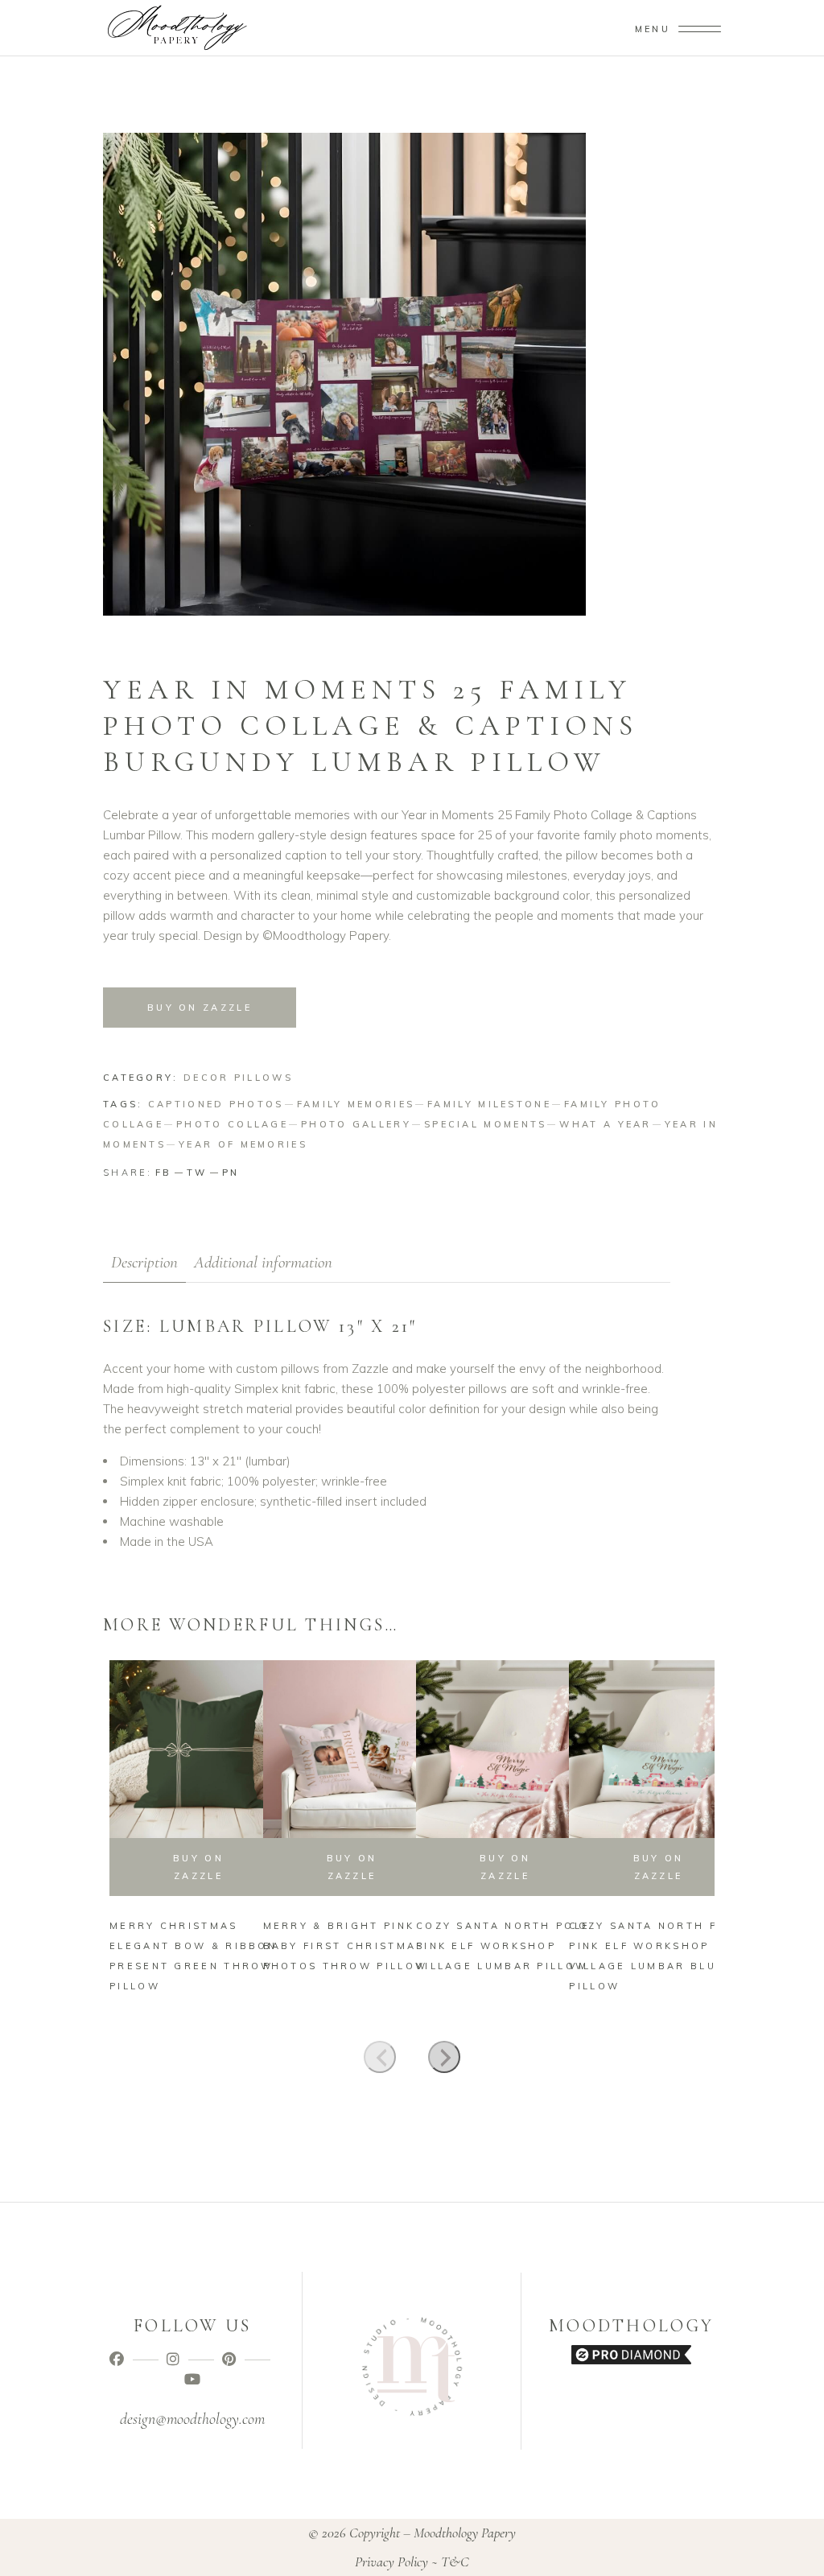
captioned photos (216, 1104)
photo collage (232, 1124)
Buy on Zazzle (505, 1867)
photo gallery (356, 1124)
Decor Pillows (238, 1078)
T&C (455, 2562)
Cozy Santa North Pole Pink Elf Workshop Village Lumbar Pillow (503, 1946)
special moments (486, 1124)
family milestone (489, 1104)
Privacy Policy (391, 2562)
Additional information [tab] (263, 1262)
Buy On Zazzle (200, 1008)
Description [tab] (144, 1262)
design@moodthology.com (192, 2419)
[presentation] (380, 2057)
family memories (356, 1104)
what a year (605, 1124)
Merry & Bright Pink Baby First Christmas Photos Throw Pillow (346, 1946)
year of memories (243, 1144)
